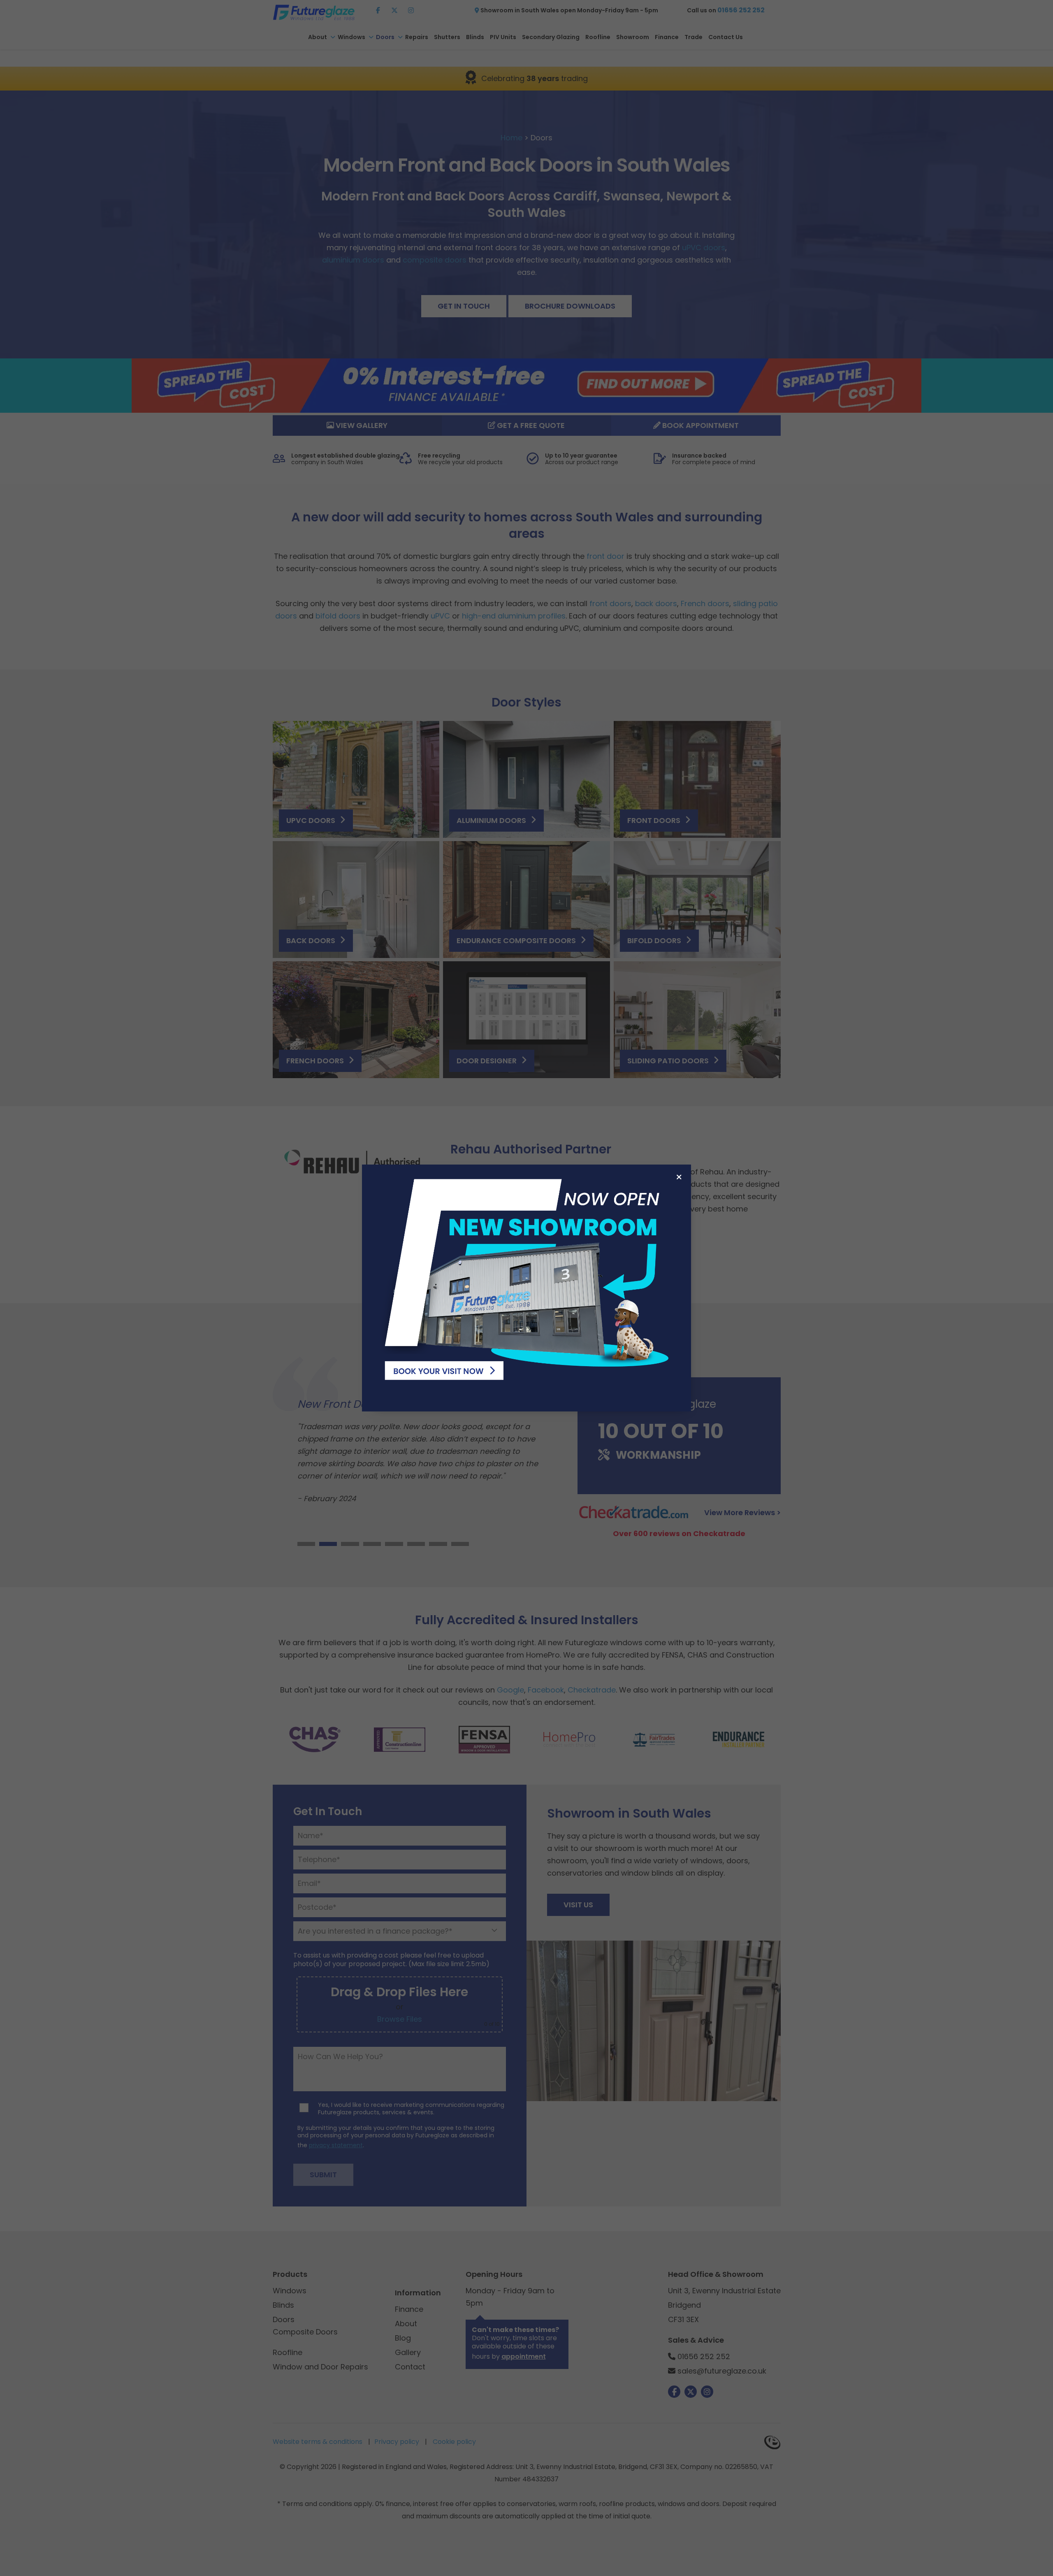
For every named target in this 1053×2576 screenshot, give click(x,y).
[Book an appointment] (526, 1277)
